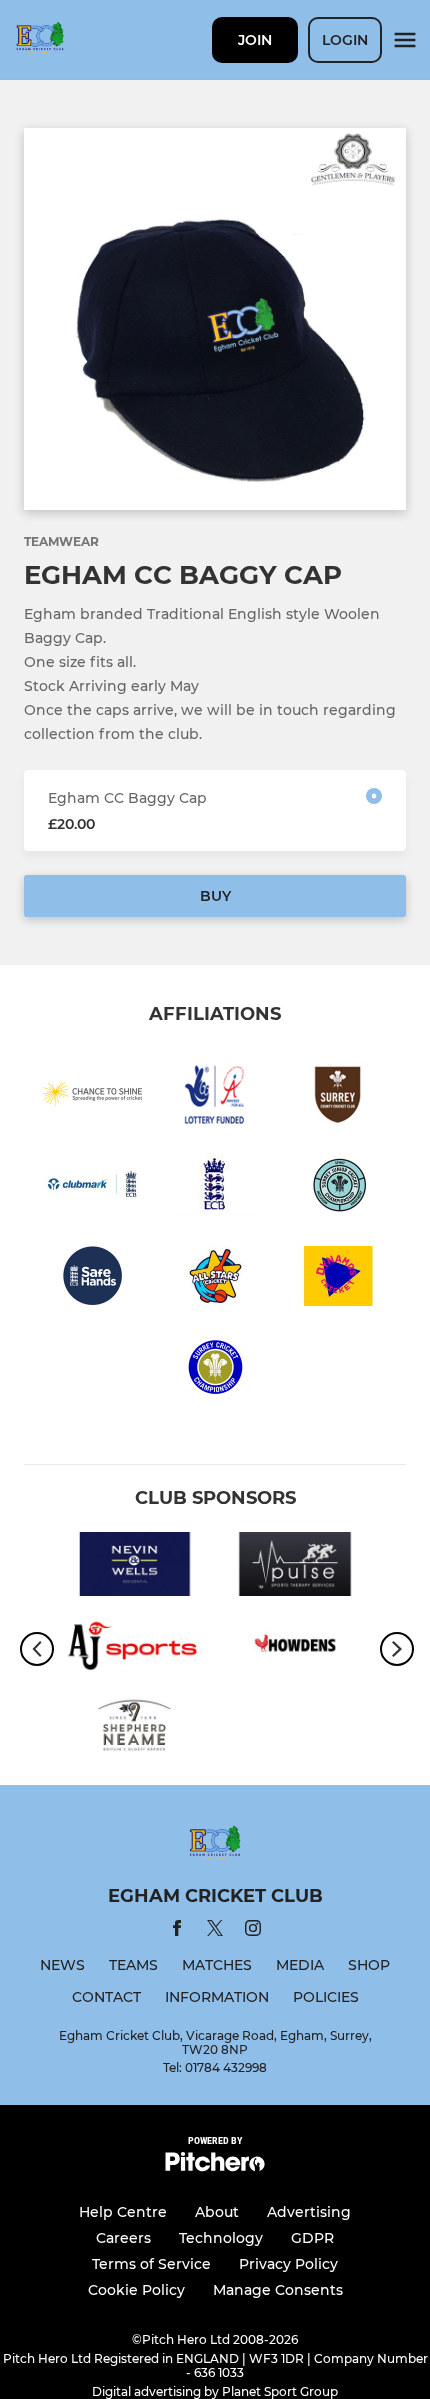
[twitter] (215, 1931)
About (217, 2212)
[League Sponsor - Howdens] (295, 1648)
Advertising (309, 2212)
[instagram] (253, 1931)
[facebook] (177, 1931)
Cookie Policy (136, 2290)
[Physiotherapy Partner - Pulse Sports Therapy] (295, 1567)
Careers (123, 2238)
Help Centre (123, 2212)
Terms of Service (151, 2264)
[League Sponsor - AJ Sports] (135, 1648)
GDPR (312, 2238)
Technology (221, 2238)
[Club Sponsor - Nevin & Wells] (135, 1567)
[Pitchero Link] (215, 2166)
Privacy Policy (288, 2264)
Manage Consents (278, 2290)
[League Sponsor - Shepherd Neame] (135, 1729)
